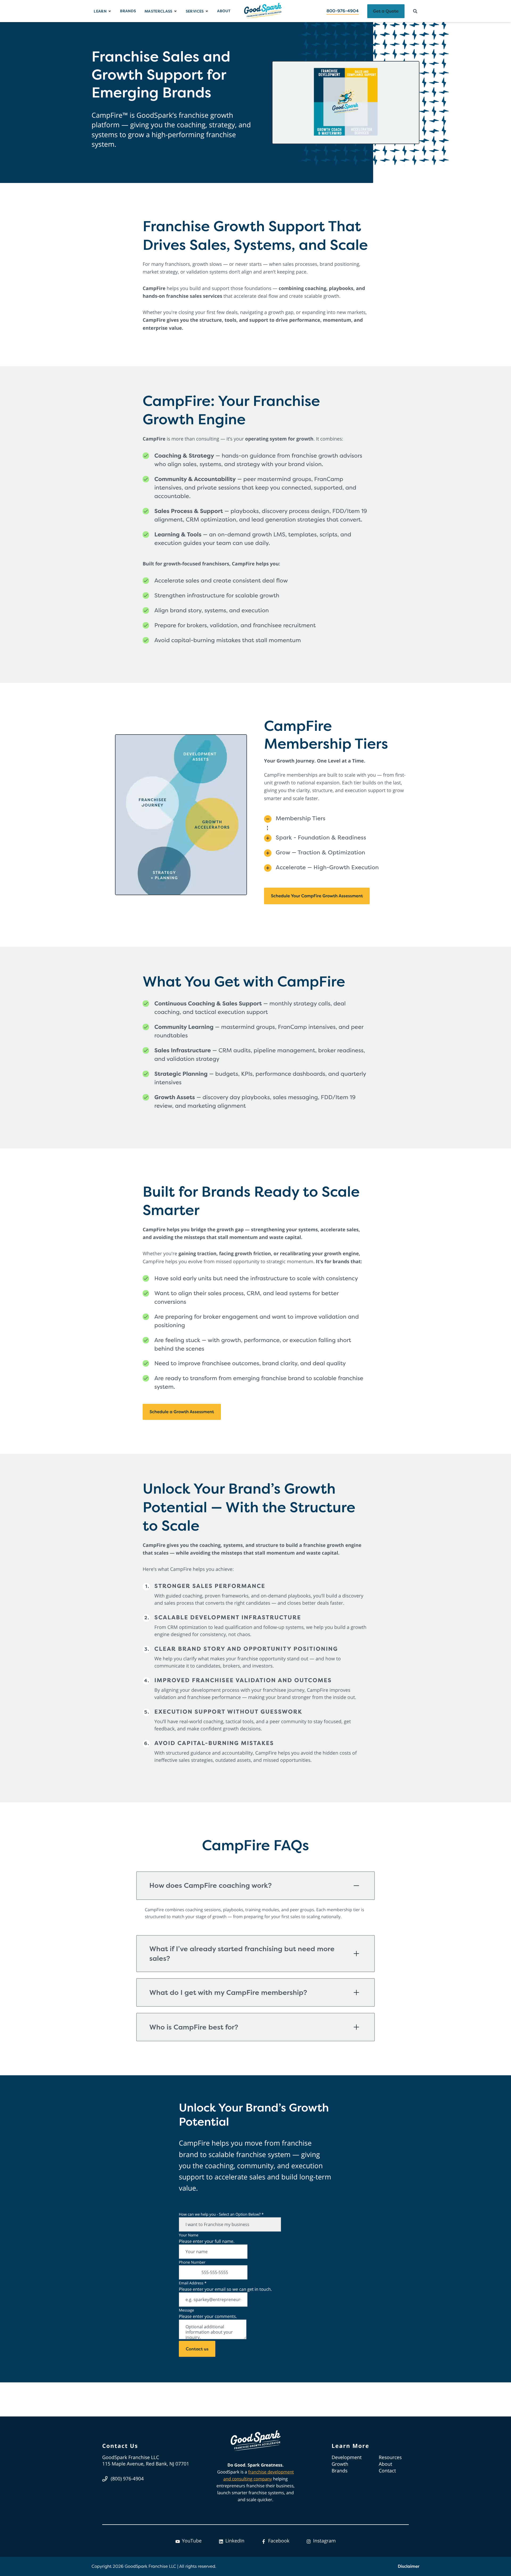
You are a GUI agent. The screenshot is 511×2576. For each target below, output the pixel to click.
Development (347, 2457)
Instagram (324, 2541)
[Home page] (263, 11)
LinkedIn (235, 2541)
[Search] (415, 11)
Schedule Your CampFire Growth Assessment (317, 896)
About (224, 11)
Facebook (279, 2541)
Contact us (197, 2349)
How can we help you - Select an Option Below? (221, 2214)
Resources (390, 2457)
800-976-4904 (343, 11)
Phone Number (192, 2262)
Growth (340, 2464)
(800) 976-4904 (127, 2479)
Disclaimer (409, 2566)
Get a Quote (386, 11)
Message (186, 2310)
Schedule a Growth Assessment (182, 1412)
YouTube (192, 2541)
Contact (387, 2471)
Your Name (189, 2235)
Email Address (193, 2283)
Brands (128, 11)
